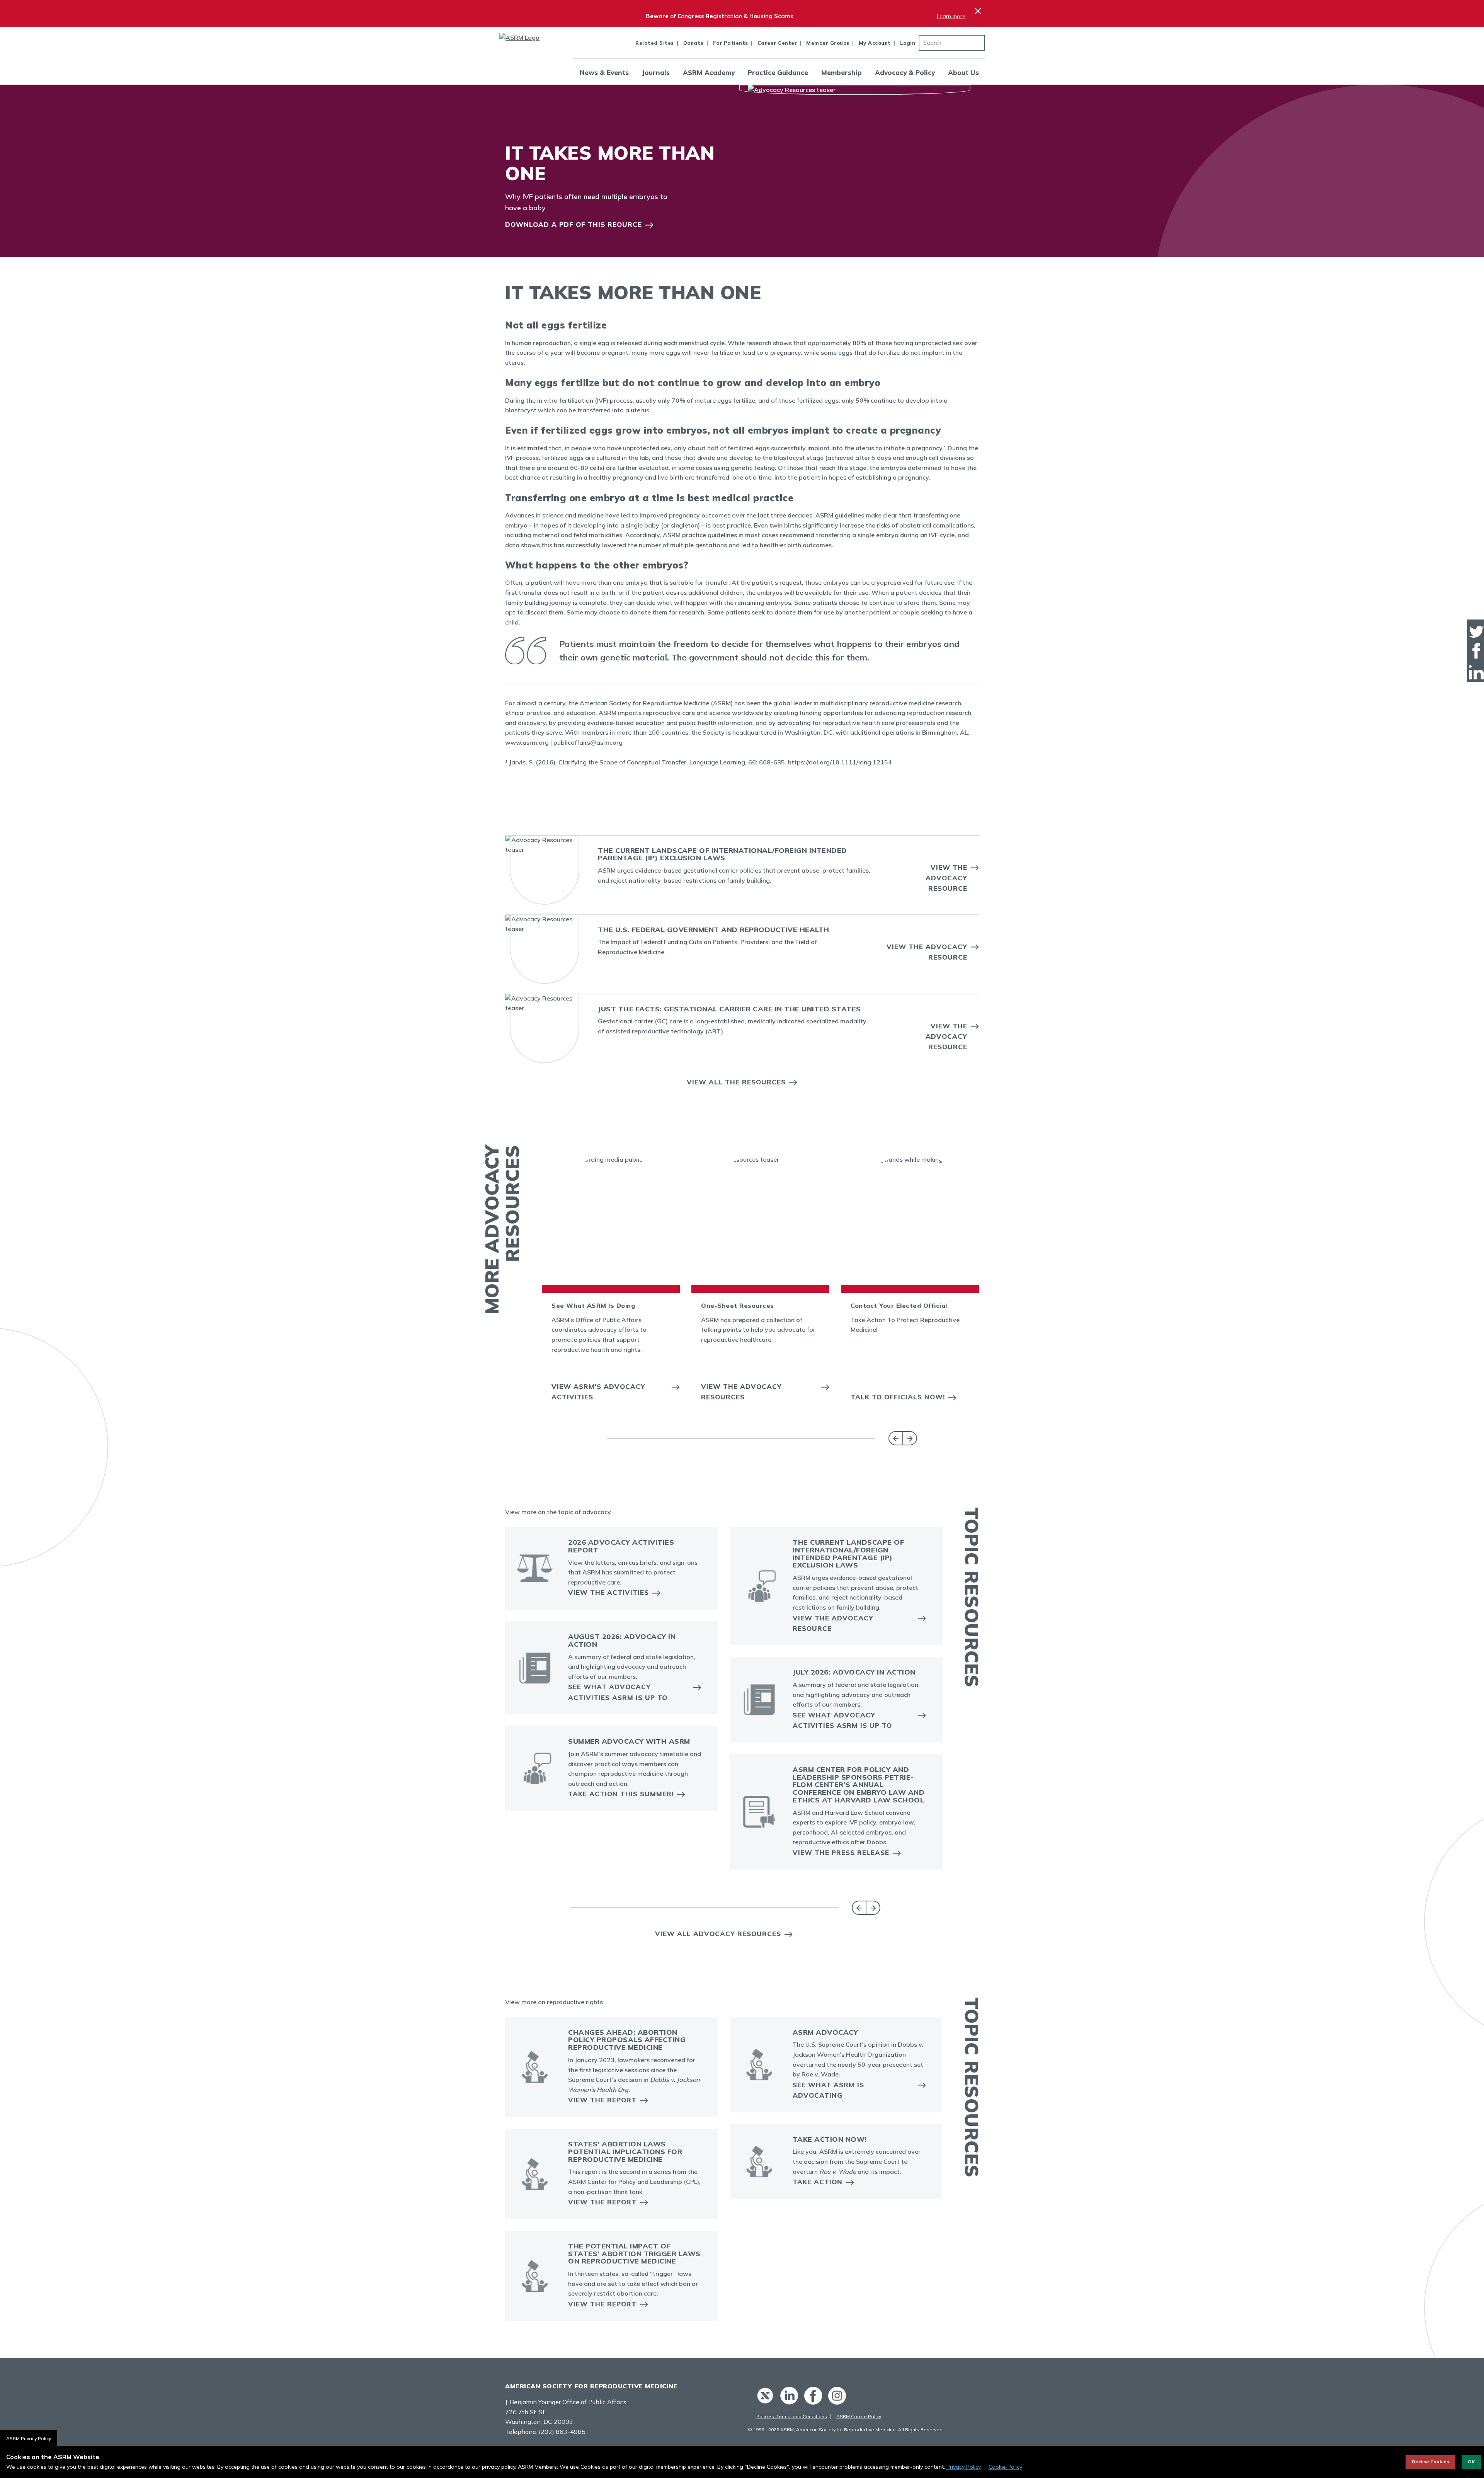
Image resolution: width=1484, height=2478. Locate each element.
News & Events (604, 72)
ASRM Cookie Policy (859, 2416)
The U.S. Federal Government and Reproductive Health (714, 930)
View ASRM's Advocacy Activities (598, 1392)
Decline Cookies (1430, 2462)
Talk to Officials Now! (898, 1397)
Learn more (951, 16)
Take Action (818, 2182)
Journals (656, 72)
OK (1471, 2462)
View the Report (602, 2100)
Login (908, 43)
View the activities (608, 1592)
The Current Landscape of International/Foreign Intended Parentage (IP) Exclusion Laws (722, 854)
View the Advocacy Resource (946, 878)
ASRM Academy (709, 72)
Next (910, 1438)
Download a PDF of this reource (574, 224)
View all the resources (736, 1082)
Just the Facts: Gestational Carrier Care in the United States (729, 1009)
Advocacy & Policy (905, 72)
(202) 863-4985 (562, 2432)
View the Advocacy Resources (741, 1392)
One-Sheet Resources (738, 1305)
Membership (842, 72)
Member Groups (828, 43)
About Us (963, 72)
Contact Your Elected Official (899, 1305)
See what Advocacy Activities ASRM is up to (618, 1692)
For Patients (731, 43)
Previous (896, 1438)
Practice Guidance (778, 72)
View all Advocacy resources (718, 1934)
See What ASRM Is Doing (593, 1305)
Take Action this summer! (621, 1794)
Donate (693, 43)
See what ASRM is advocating (828, 2090)
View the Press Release (841, 1853)
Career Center (777, 43)
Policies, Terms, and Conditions (792, 2416)
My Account (875, 43)
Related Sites (655, 43)
